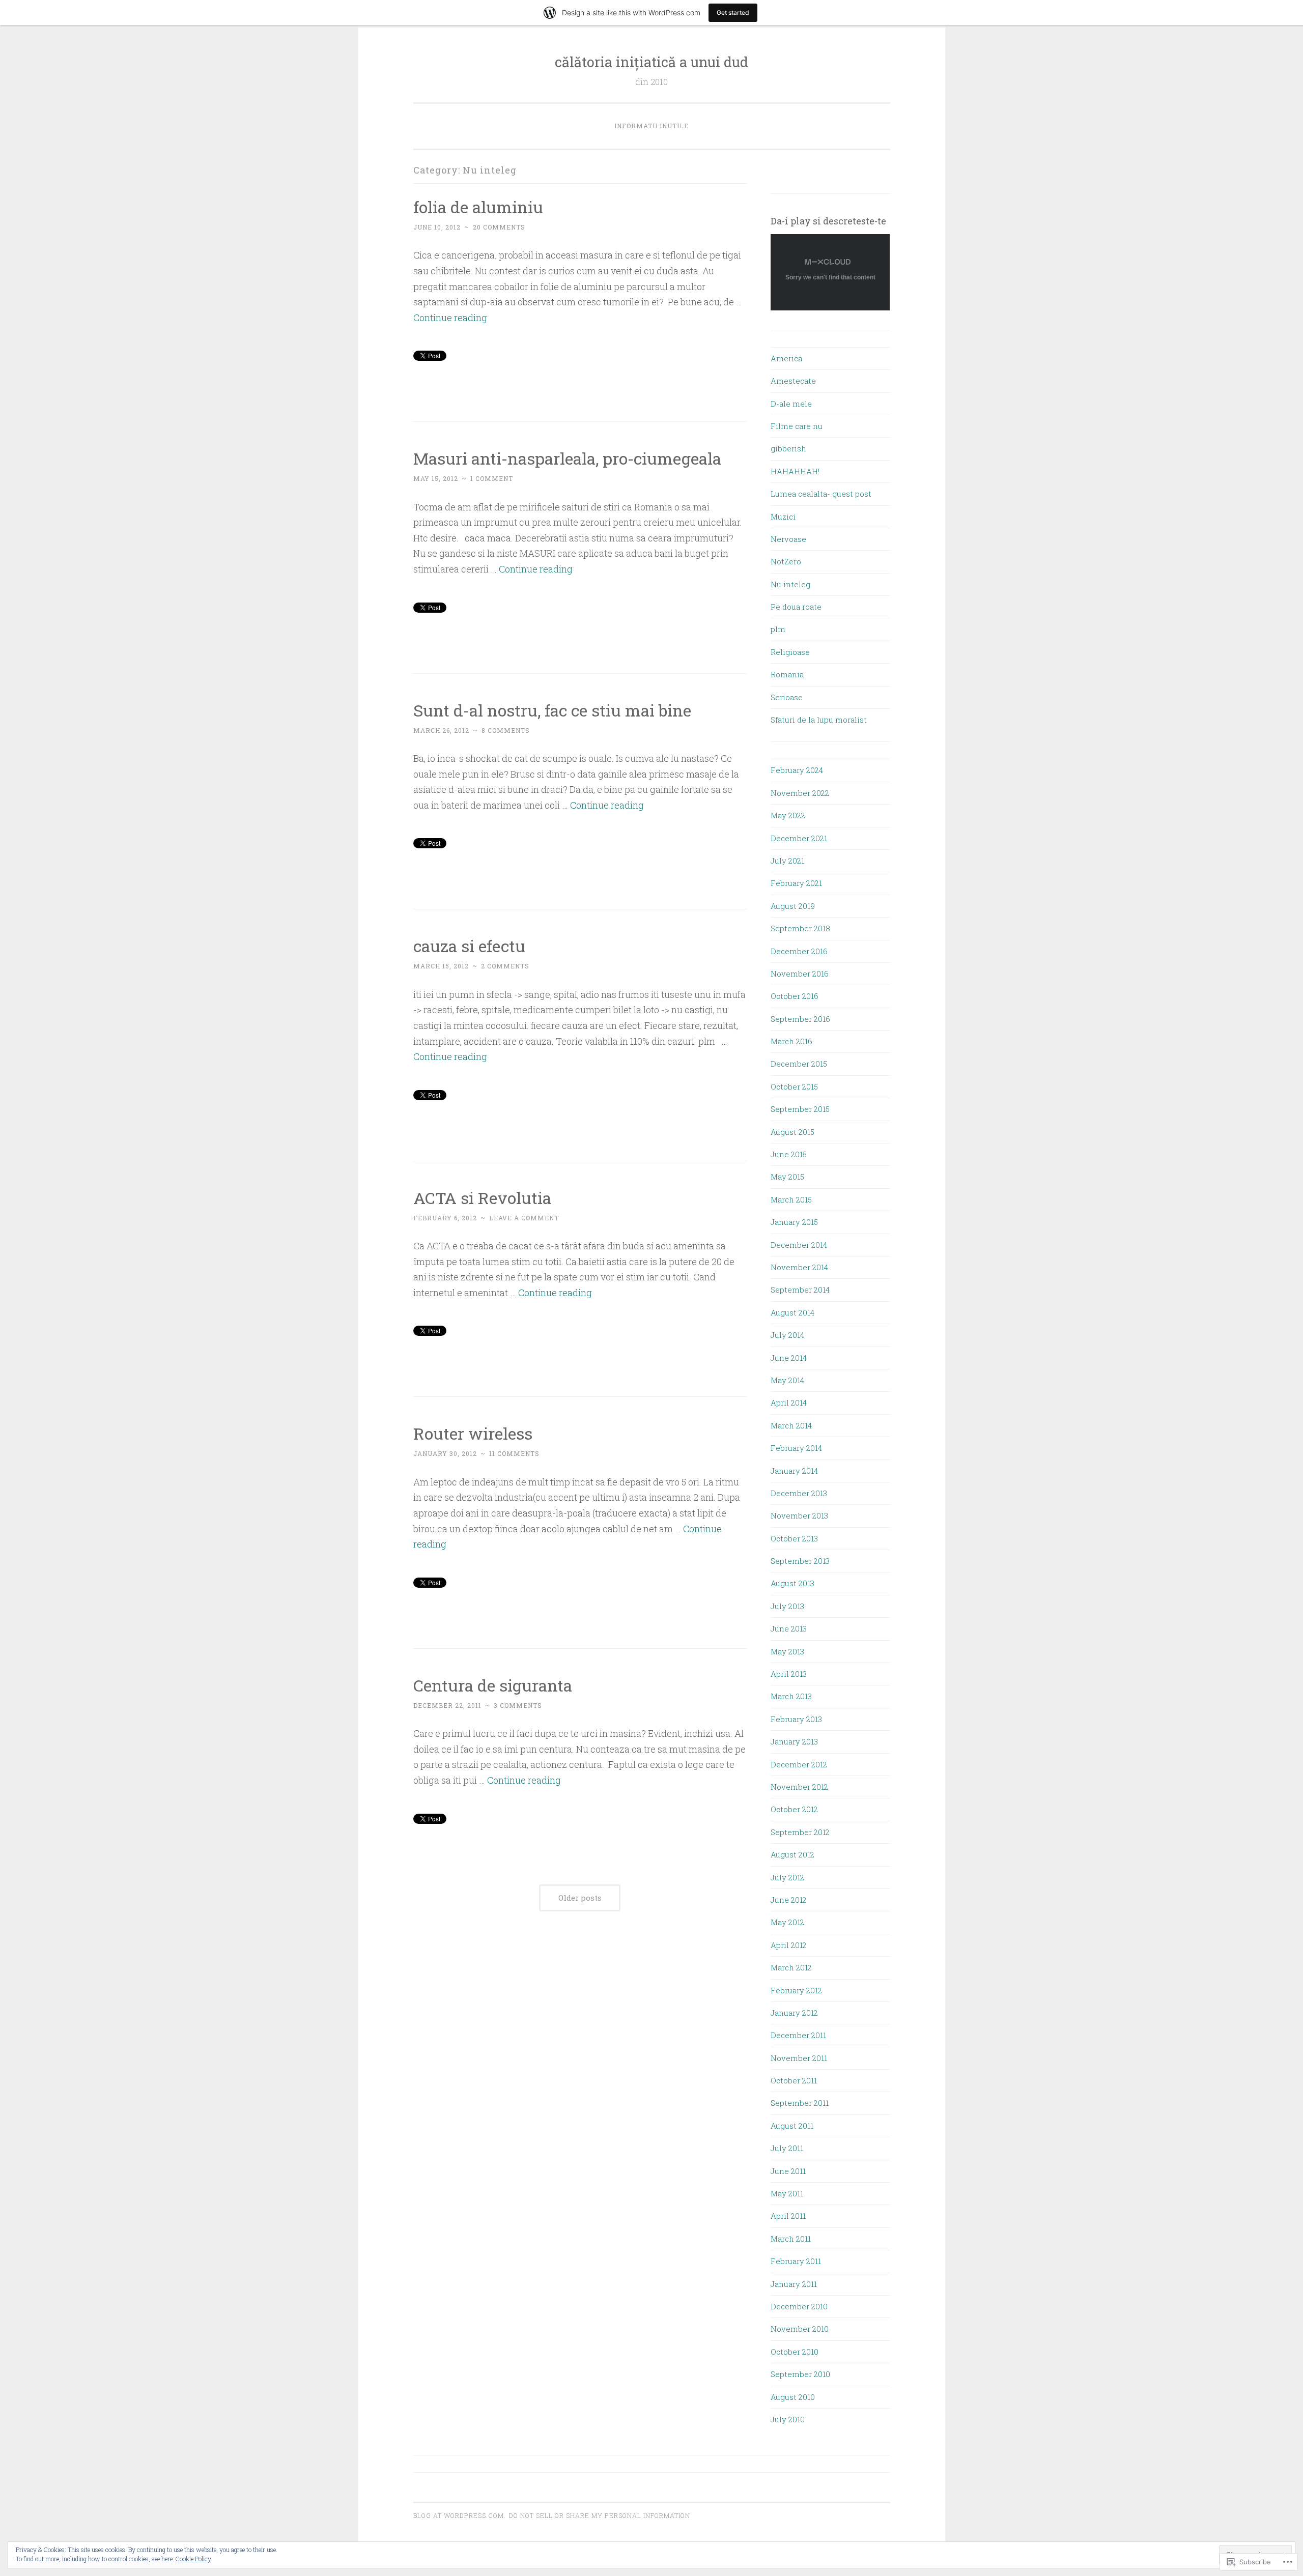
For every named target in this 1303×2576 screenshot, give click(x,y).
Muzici (783, 517)
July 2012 (787, 1877)
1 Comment (492, 478)
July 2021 (787, 861)
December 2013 (799, 1493)
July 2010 (788, 2419)
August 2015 (792, 1132)
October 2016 (795, 996)
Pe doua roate (796, 607)
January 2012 (794, 2013)
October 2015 (794, 1086)
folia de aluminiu (478, 207)
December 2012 (799, 1764)
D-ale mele (791, 404)
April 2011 (788, 2216)
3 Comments (518, 1705)
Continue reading (450, 318)
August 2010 (793, 2397)
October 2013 (794, 1538)
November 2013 (799, 1515)
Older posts (580, 1898)
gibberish (788, 448)
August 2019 (793, 906)
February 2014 (796, 1448)
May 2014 (787, 1380)
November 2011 (799, 2058)
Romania (787, 674)
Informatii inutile (651, 126)
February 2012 (796, 1990)
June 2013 (789, 1628)
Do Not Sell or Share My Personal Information (600, 2515)
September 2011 (800, 2103)
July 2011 (787, 2148)
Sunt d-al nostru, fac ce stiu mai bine (552, 710)
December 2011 (798, 2035)
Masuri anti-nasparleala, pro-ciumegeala (567, 458)
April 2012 (789, 1945)
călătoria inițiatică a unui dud (651, 62)
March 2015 (791, 1199)
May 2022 (788, 815)
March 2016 (791, 1041)
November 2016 (800, 974)
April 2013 (789, 1674)
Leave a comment (524, 1218)
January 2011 (794, 2284)
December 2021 (799, 838)
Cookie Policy (193, 2559)
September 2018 (800, 928)
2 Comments (505, 966)
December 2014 (799, 1245)
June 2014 (789, 1358)
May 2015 (787, 1177)
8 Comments (506, 730)
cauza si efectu (469, 946)
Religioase (790, 652)
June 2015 (789, 1154)
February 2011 (796, 2261)
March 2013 (791, 1696)
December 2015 (799, 1064)
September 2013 (800, 1561)
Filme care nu (797, 426)
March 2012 (791, 1967)
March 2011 (791, 2239)
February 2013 (796, 1719)
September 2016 (800, 1019)
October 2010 (795, 2352)
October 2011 (794, 2080)
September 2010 (800, 2374)
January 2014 (794, 1471)
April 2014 (789, 1403)
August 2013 (792, 1583)
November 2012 (799, 1787)
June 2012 (789, 1900)
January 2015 (794, 1222)
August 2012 (792, 1854)
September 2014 (800, 1290)
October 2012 (794, 1809)
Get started (733, 12)
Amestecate (793, 381)
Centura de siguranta (493, 1685)
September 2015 (800, 1109)
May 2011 (787, 2193)
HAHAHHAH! (795, 471)
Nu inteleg (790, 584)
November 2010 (800, 2329)
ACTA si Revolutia (482, 1198)
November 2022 (800, 793)
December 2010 (799, 2306)
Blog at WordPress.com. (460, 2515)
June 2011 (788, 2171)
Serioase (787, 697)
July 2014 (787, 1335)
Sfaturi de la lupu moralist (819, 720)
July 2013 (787, 1606)
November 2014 (799, 1267)
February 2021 (796, 883)
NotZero (786, 561)
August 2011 (792, 2126)
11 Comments (514, 1453)
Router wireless (473, 1433)
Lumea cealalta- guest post (821, 494)
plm (778, 629)
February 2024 (797, 770)
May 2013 (787, 1651)
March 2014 (791, 1425)
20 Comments (499, 227)
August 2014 (792, 1312)
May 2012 (787, 1922)
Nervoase (788, 539)
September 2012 (800, 1832)
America (786, 358)
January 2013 (794, 1741)
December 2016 (799, 951)
